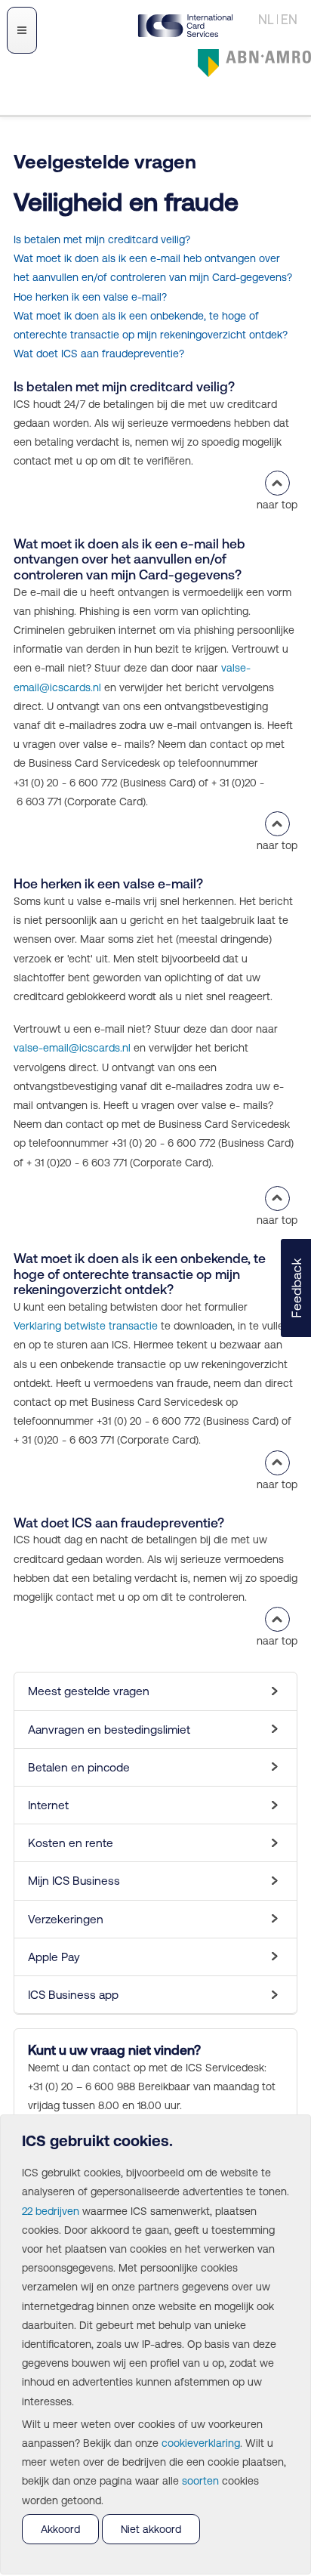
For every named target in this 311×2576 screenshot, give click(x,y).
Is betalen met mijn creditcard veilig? (102, 239)
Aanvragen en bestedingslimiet (109, 1730)
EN (289, 20)
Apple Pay (54, 1957)
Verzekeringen (66, 1919)
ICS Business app (73, 1995)
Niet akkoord (151, 2529)
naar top (277, 505)
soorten (200, 2481)
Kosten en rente (71, 1843)
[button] (296, 1288)
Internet (48, 1805)
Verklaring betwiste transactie (86, 1326)
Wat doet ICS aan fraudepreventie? (99, 354)
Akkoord (60, 2529)
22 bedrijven (51, 2211)
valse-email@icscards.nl (72, 1048)
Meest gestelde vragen (89, 1691)
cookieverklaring (201, 2443)
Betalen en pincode (79, 1767)
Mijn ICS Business (74, 1881)
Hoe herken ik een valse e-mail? (90, 297)
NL (266, 20)
